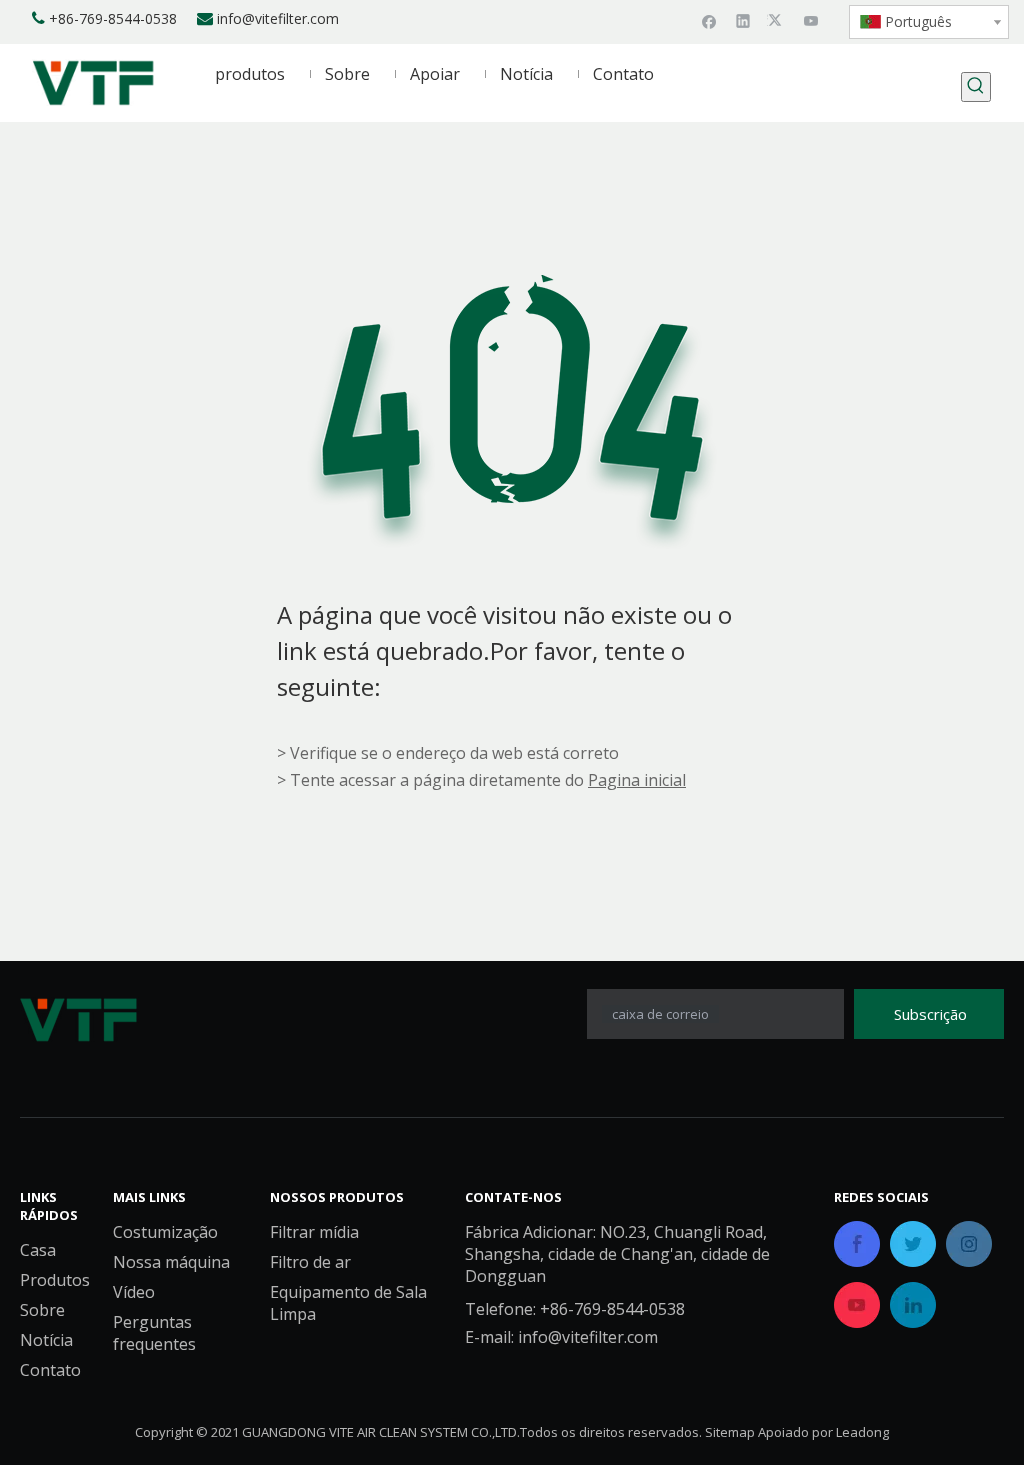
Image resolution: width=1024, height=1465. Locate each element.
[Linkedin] (743, 20)
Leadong (862, 1432)
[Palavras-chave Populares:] (976, 87)
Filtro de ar (310, 1262)
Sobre (42, 1310)
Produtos (55, 1280)
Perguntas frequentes (154, 1333)
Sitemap (730, 1432)
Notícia (46, 1340)
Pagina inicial (637, 780)
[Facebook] (709, 20)
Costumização (165, 1232)
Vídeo (134, 1292)
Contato (50, 1370)
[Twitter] (777, 20)
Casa (38, 1250)
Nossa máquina (171, 1262)
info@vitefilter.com (278, 18)
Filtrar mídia (314, 1232)
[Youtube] (811, 20)
